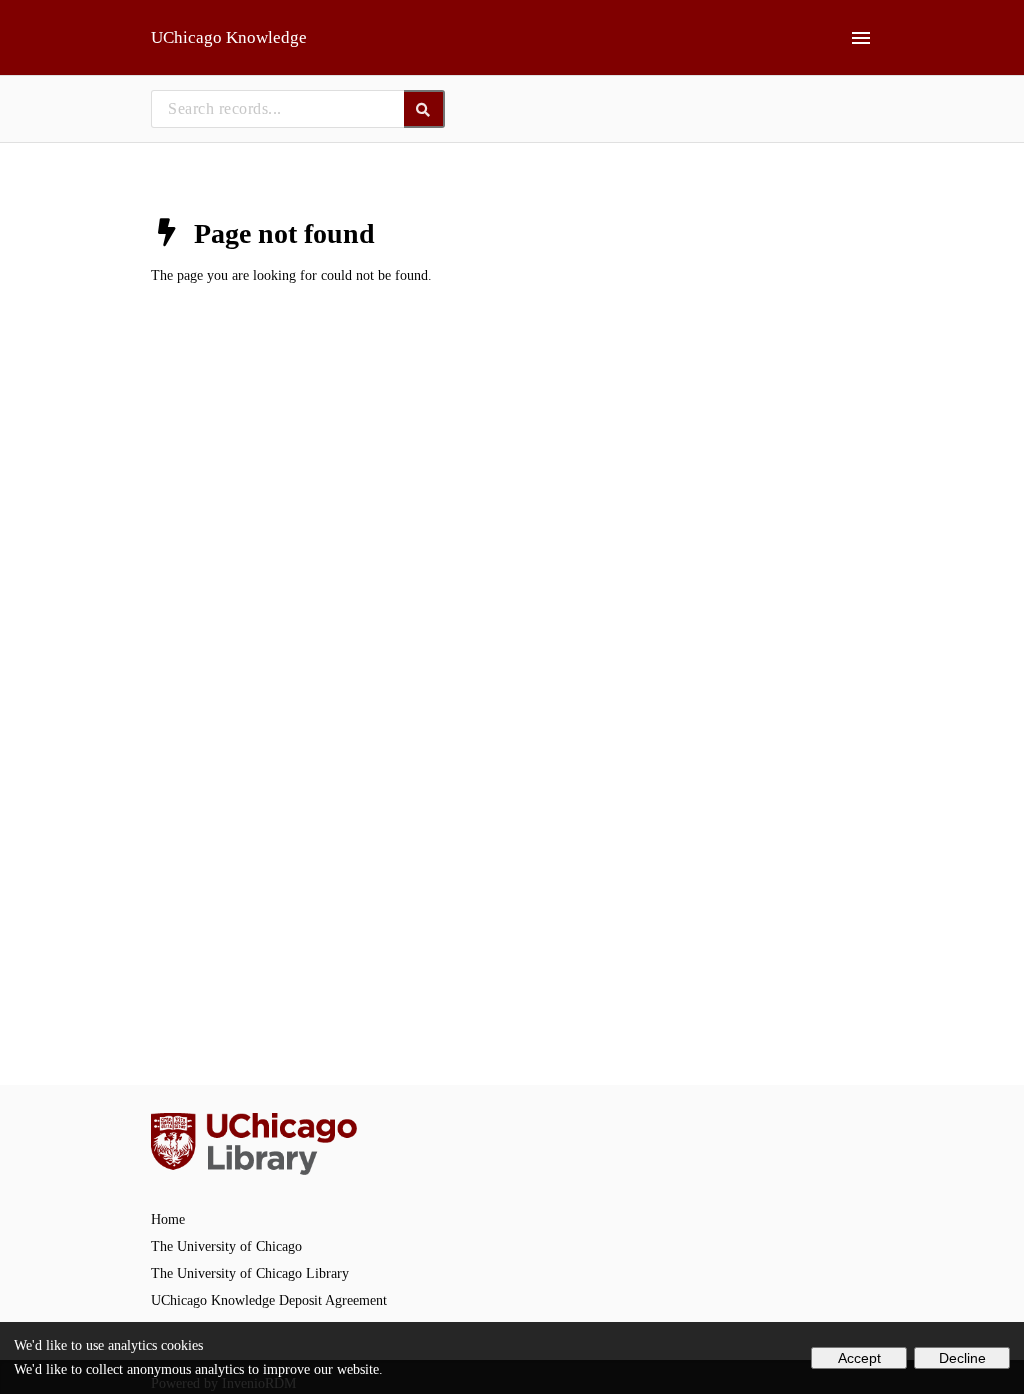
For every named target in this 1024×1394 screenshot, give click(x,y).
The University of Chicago (226, 1246)
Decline (962, 1358)
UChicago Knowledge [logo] (229, 37)
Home (168, 1219)
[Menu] (861, 38)
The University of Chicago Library (250, 1273)
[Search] (424, 109)
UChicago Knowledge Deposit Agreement (269, 1300)
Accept (859, 1358)
